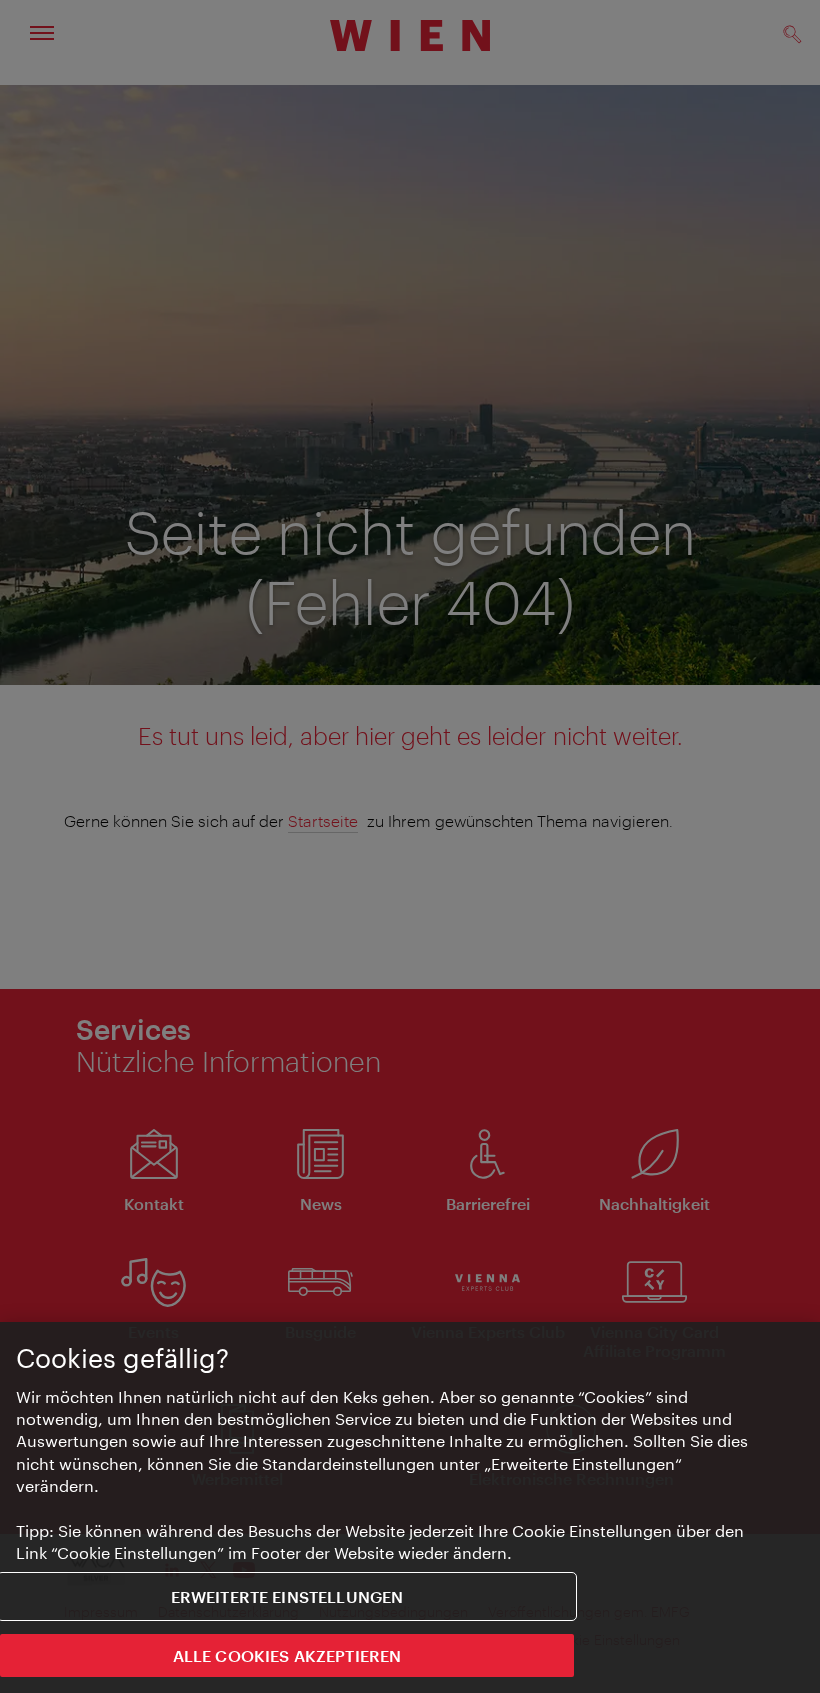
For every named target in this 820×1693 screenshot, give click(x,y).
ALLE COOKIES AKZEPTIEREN (287, 1655)
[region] (410, 1507)
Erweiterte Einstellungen (287, 1596)
